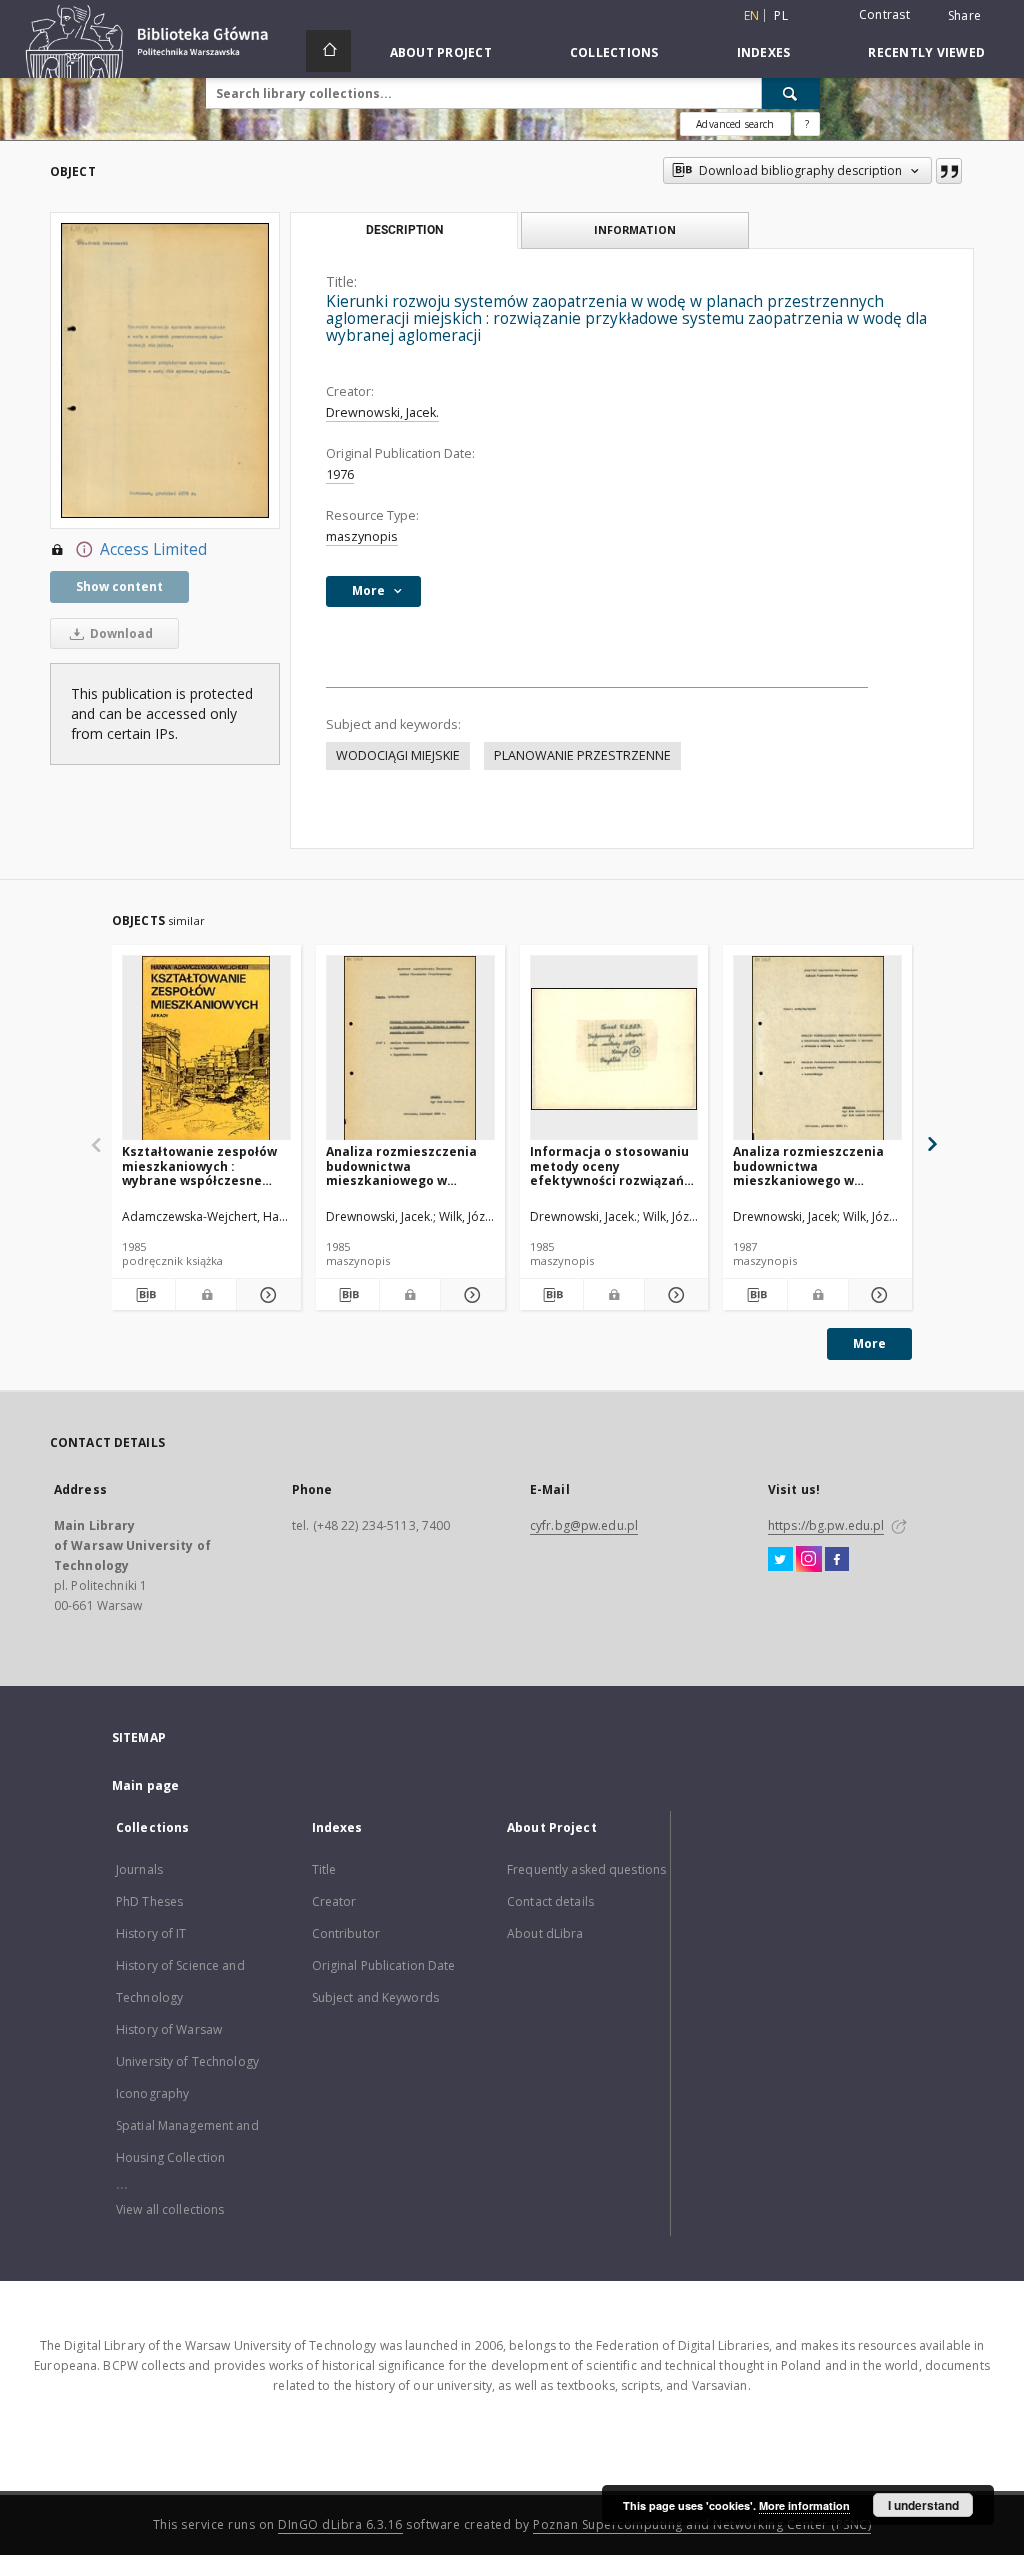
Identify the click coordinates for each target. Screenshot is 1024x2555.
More (869, 1343)
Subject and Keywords (375, 1997)
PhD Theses (149, 1901)
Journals (139, 1869)
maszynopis (362, 536)
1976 (340, 474)
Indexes (764, 52)
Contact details (550, 1901)
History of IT (151, 1933)
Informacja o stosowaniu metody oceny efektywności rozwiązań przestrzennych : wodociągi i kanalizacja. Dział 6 (609, 1165)
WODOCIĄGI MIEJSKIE (398, 755)
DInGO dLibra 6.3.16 (340, 2524)
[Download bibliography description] (143, 1295)
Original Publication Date (384, 1965)
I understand (923, 2505)
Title (324, 1869)
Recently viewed (926, 52)
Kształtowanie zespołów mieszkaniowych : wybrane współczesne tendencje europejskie (199, 1165)
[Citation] (949, 171)
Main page (145, 1785)
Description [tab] (404, 230)
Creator (334, 1901)
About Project (441, 52)
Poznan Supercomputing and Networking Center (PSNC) (702, 2524)
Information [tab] (635, 229)
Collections (614, 52)
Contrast (884, 14)
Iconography (152, 2093)
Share (964, 16)
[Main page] (328, 51)
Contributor (346, 1933)
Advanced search (735, 124)
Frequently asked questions (586, 1869)
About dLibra (545, 1933)
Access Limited (153, 549)
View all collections (170, 2209)
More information (804, 2505)
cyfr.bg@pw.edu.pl (584, 1525)
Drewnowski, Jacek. (382, 412)
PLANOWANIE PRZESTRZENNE (582, 755)
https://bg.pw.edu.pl (826, 1525)
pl (781, 15)
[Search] (791, 93)
